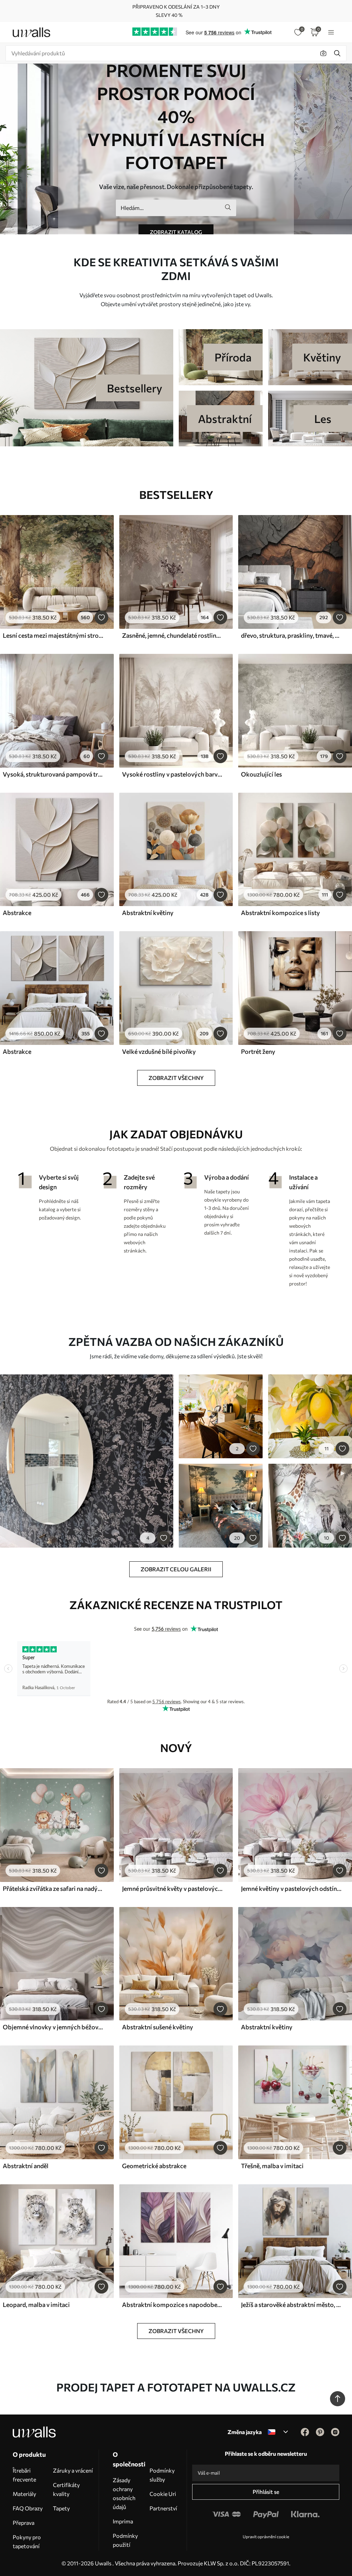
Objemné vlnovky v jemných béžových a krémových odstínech (53, 2027)
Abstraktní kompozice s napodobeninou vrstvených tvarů (172, 2305)
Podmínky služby (162, 2475)
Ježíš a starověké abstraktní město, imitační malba (291, 2305)
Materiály (24, 2494)
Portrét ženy (258, 1051)
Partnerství (163, 2508)
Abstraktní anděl (26, 2166)
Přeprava (24, 2523)
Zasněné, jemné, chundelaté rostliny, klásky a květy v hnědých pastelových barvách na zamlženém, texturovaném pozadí (172, 635)
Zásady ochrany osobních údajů (124, 2493)
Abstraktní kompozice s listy (280, 913)
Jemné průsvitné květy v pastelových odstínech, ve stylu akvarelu (172, 1888)
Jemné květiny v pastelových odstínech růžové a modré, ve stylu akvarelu (291, 1888)
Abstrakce (17, 913)
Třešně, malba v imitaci (272, 2166)
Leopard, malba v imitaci (36, 2305)
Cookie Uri (163, 2494)
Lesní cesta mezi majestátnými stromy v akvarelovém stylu (53, 635)
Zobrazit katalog (176, 232)
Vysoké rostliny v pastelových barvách (172, 774)
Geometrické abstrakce (154, 2166)
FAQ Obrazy (28, 2508)
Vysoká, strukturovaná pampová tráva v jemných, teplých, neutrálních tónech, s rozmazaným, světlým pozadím (53, 774)
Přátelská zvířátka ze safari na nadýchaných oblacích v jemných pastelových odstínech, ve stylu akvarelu (53, 1888)
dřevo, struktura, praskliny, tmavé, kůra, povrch (291, 635)
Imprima (123, 2521)
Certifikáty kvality (66, 2489)
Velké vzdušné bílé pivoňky (159, 1051)
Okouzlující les (261, 774)
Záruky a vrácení (73, 2470)
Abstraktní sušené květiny (158, 2027)
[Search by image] (323, 53)
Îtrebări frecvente (24, 2475)
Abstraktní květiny (148, 913)
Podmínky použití (125, 2540)
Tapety (61, 2508)
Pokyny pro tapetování (27, 2541)
